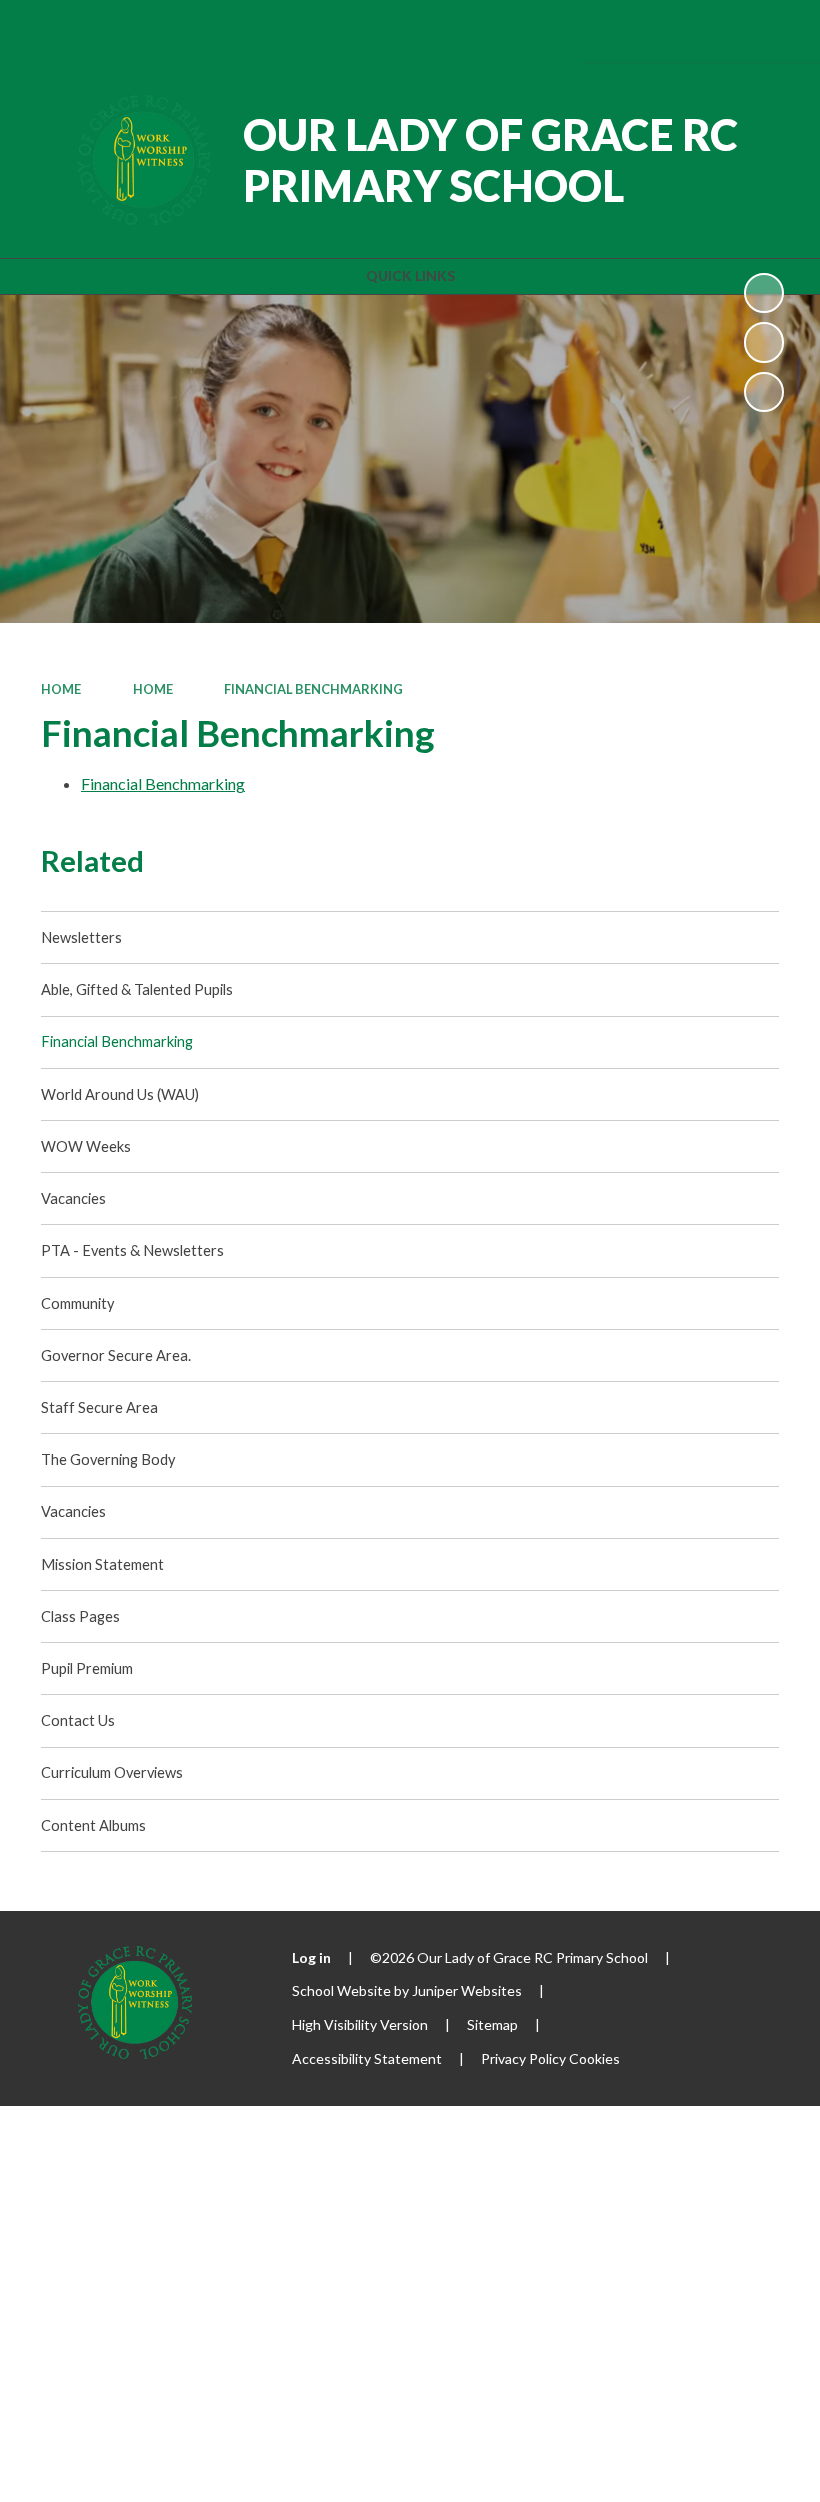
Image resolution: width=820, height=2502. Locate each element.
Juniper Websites (467, 1990)
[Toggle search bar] (716, 30)
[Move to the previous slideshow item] (764, 342)
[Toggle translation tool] (661, 30)
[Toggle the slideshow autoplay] (764, 293)
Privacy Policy (523, 2058)
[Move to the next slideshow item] (764, 392)
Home (61, 689)
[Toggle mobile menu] (775, 31)
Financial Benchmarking (313, 689)
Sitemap (492, 2024)
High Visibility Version (360, 2024)
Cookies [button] (594, 2058)
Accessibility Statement (367, 2058)
